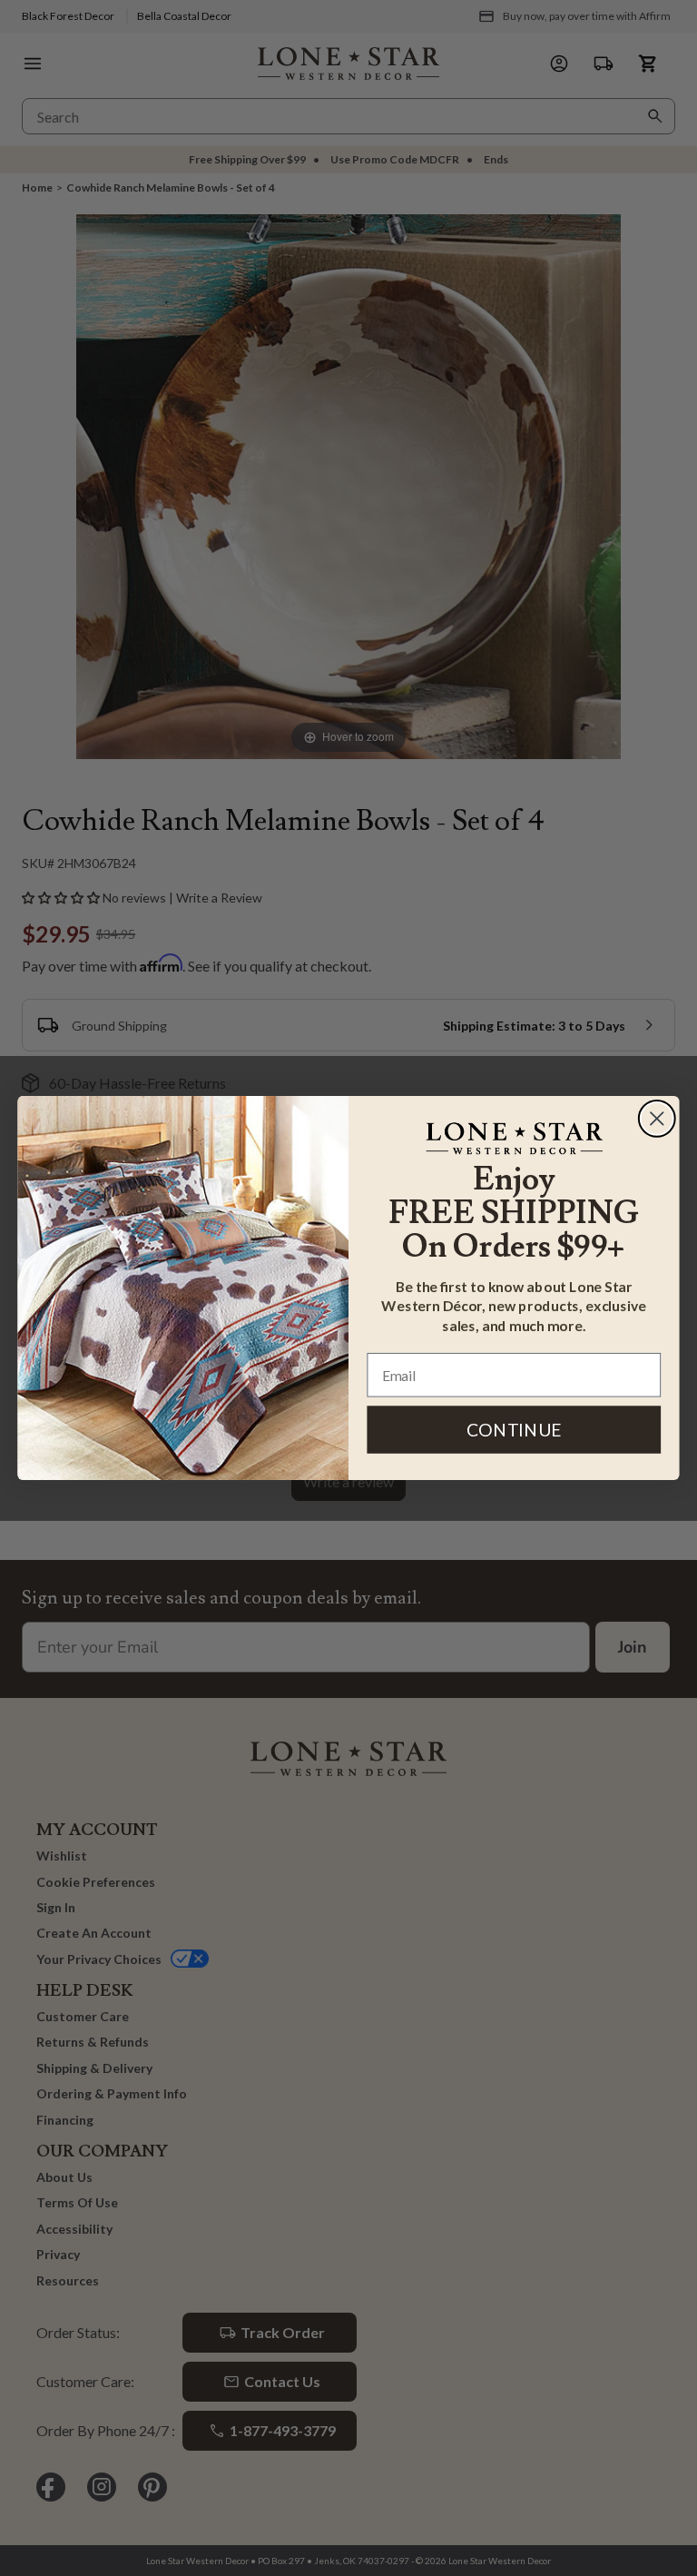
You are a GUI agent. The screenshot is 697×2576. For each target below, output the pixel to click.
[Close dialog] (657, 1119)
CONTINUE (514, 1430)
